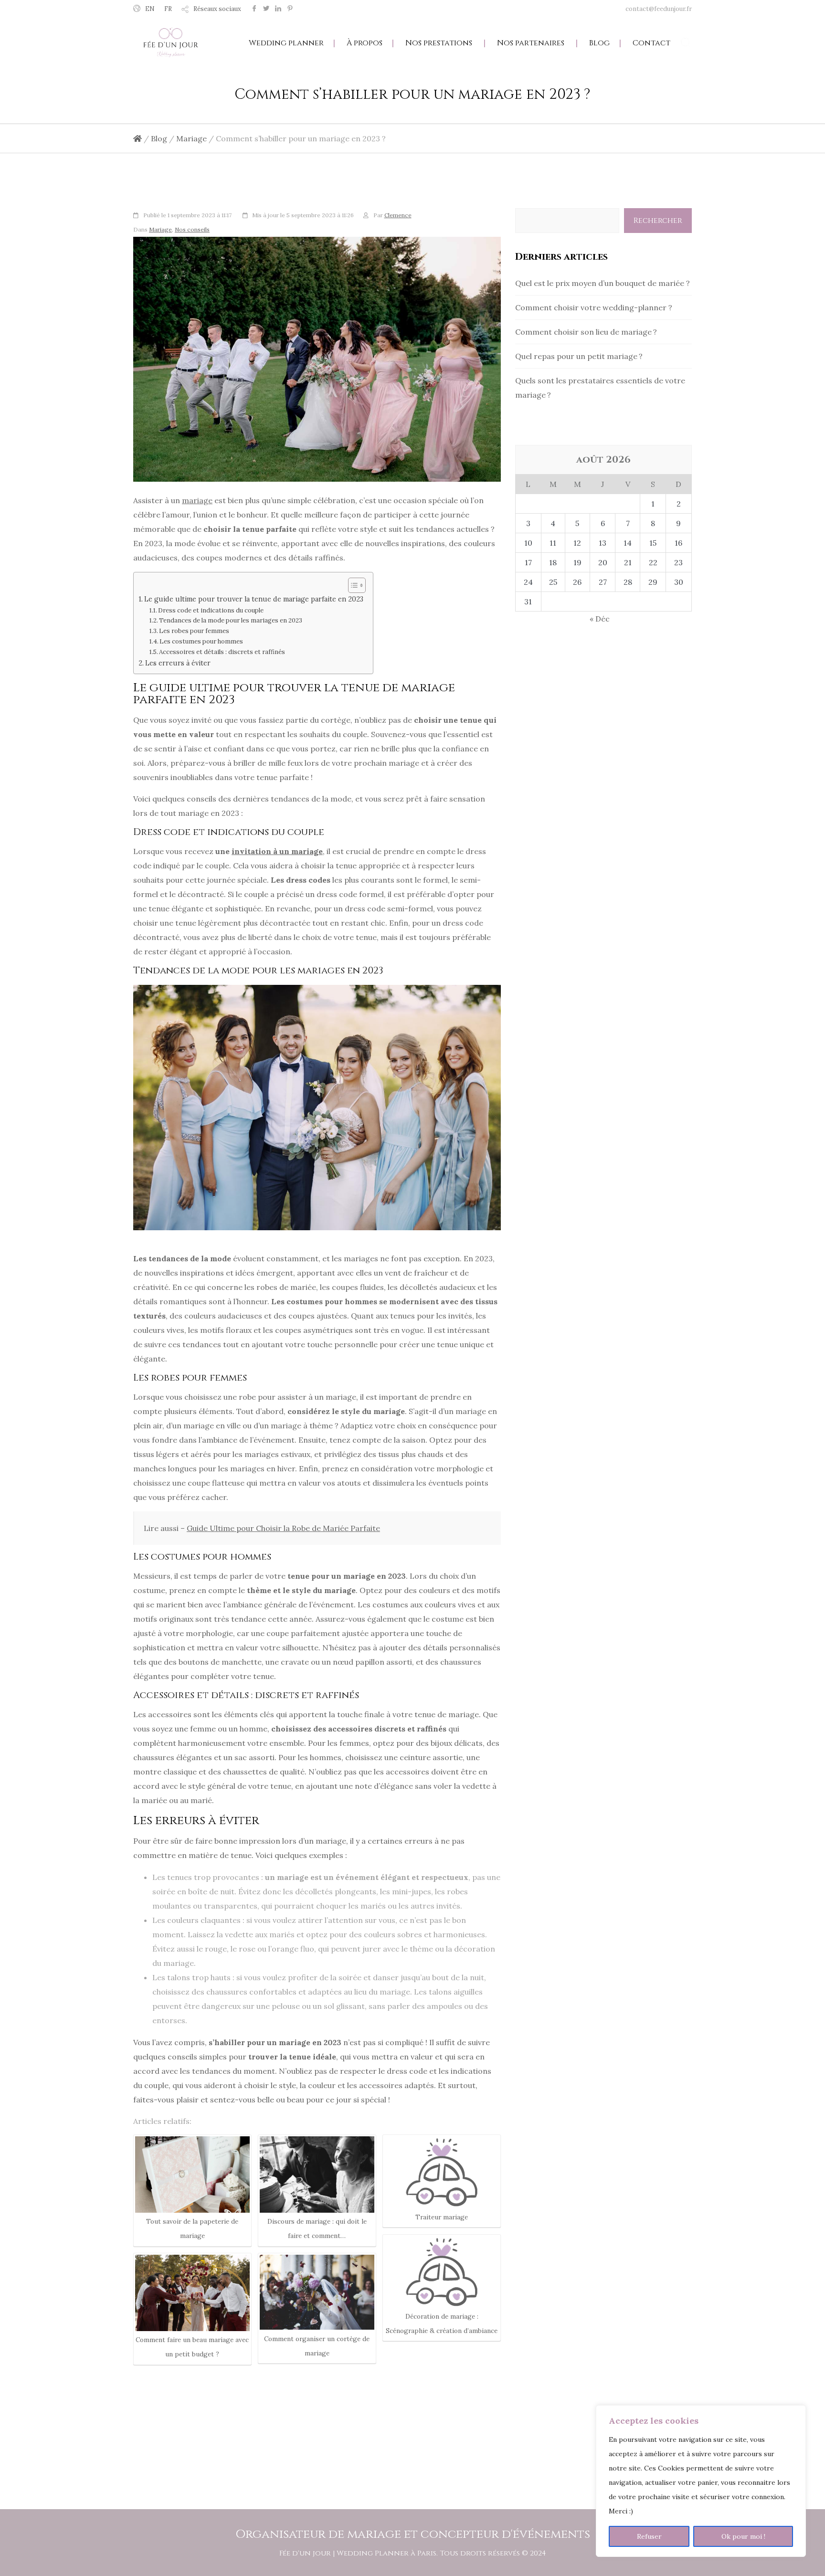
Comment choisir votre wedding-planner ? (594, 307)
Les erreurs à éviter (178, 663)
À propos (365, 43)
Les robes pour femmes (194, 631)
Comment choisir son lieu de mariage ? (586, 332)
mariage (197, 500)
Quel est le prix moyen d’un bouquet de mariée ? (603, 283)
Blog (599, 43)
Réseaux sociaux (217, 9)
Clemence (398, 215)
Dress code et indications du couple (211, 610)
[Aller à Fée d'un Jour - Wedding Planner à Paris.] (137, 138)
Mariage (160, 229)
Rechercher (658, 221)
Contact (651, 43)
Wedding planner (286, 43)
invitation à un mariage (277, 851)
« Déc (600, 619)
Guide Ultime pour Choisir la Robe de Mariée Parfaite (283, 1528)
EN (150, 9)
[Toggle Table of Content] (352, 585)
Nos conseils (192, 229)
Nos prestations (439, 43)
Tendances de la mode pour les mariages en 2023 (231, 620)
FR (168, 9)
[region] (701, 2481)
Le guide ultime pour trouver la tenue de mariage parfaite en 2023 (254, 599)
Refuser (649, 2536)
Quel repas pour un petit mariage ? (579, 356)
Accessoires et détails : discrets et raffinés (222, 652)
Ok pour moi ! (743, 2536)
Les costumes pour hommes (201, 641)
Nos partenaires (531, 43)
